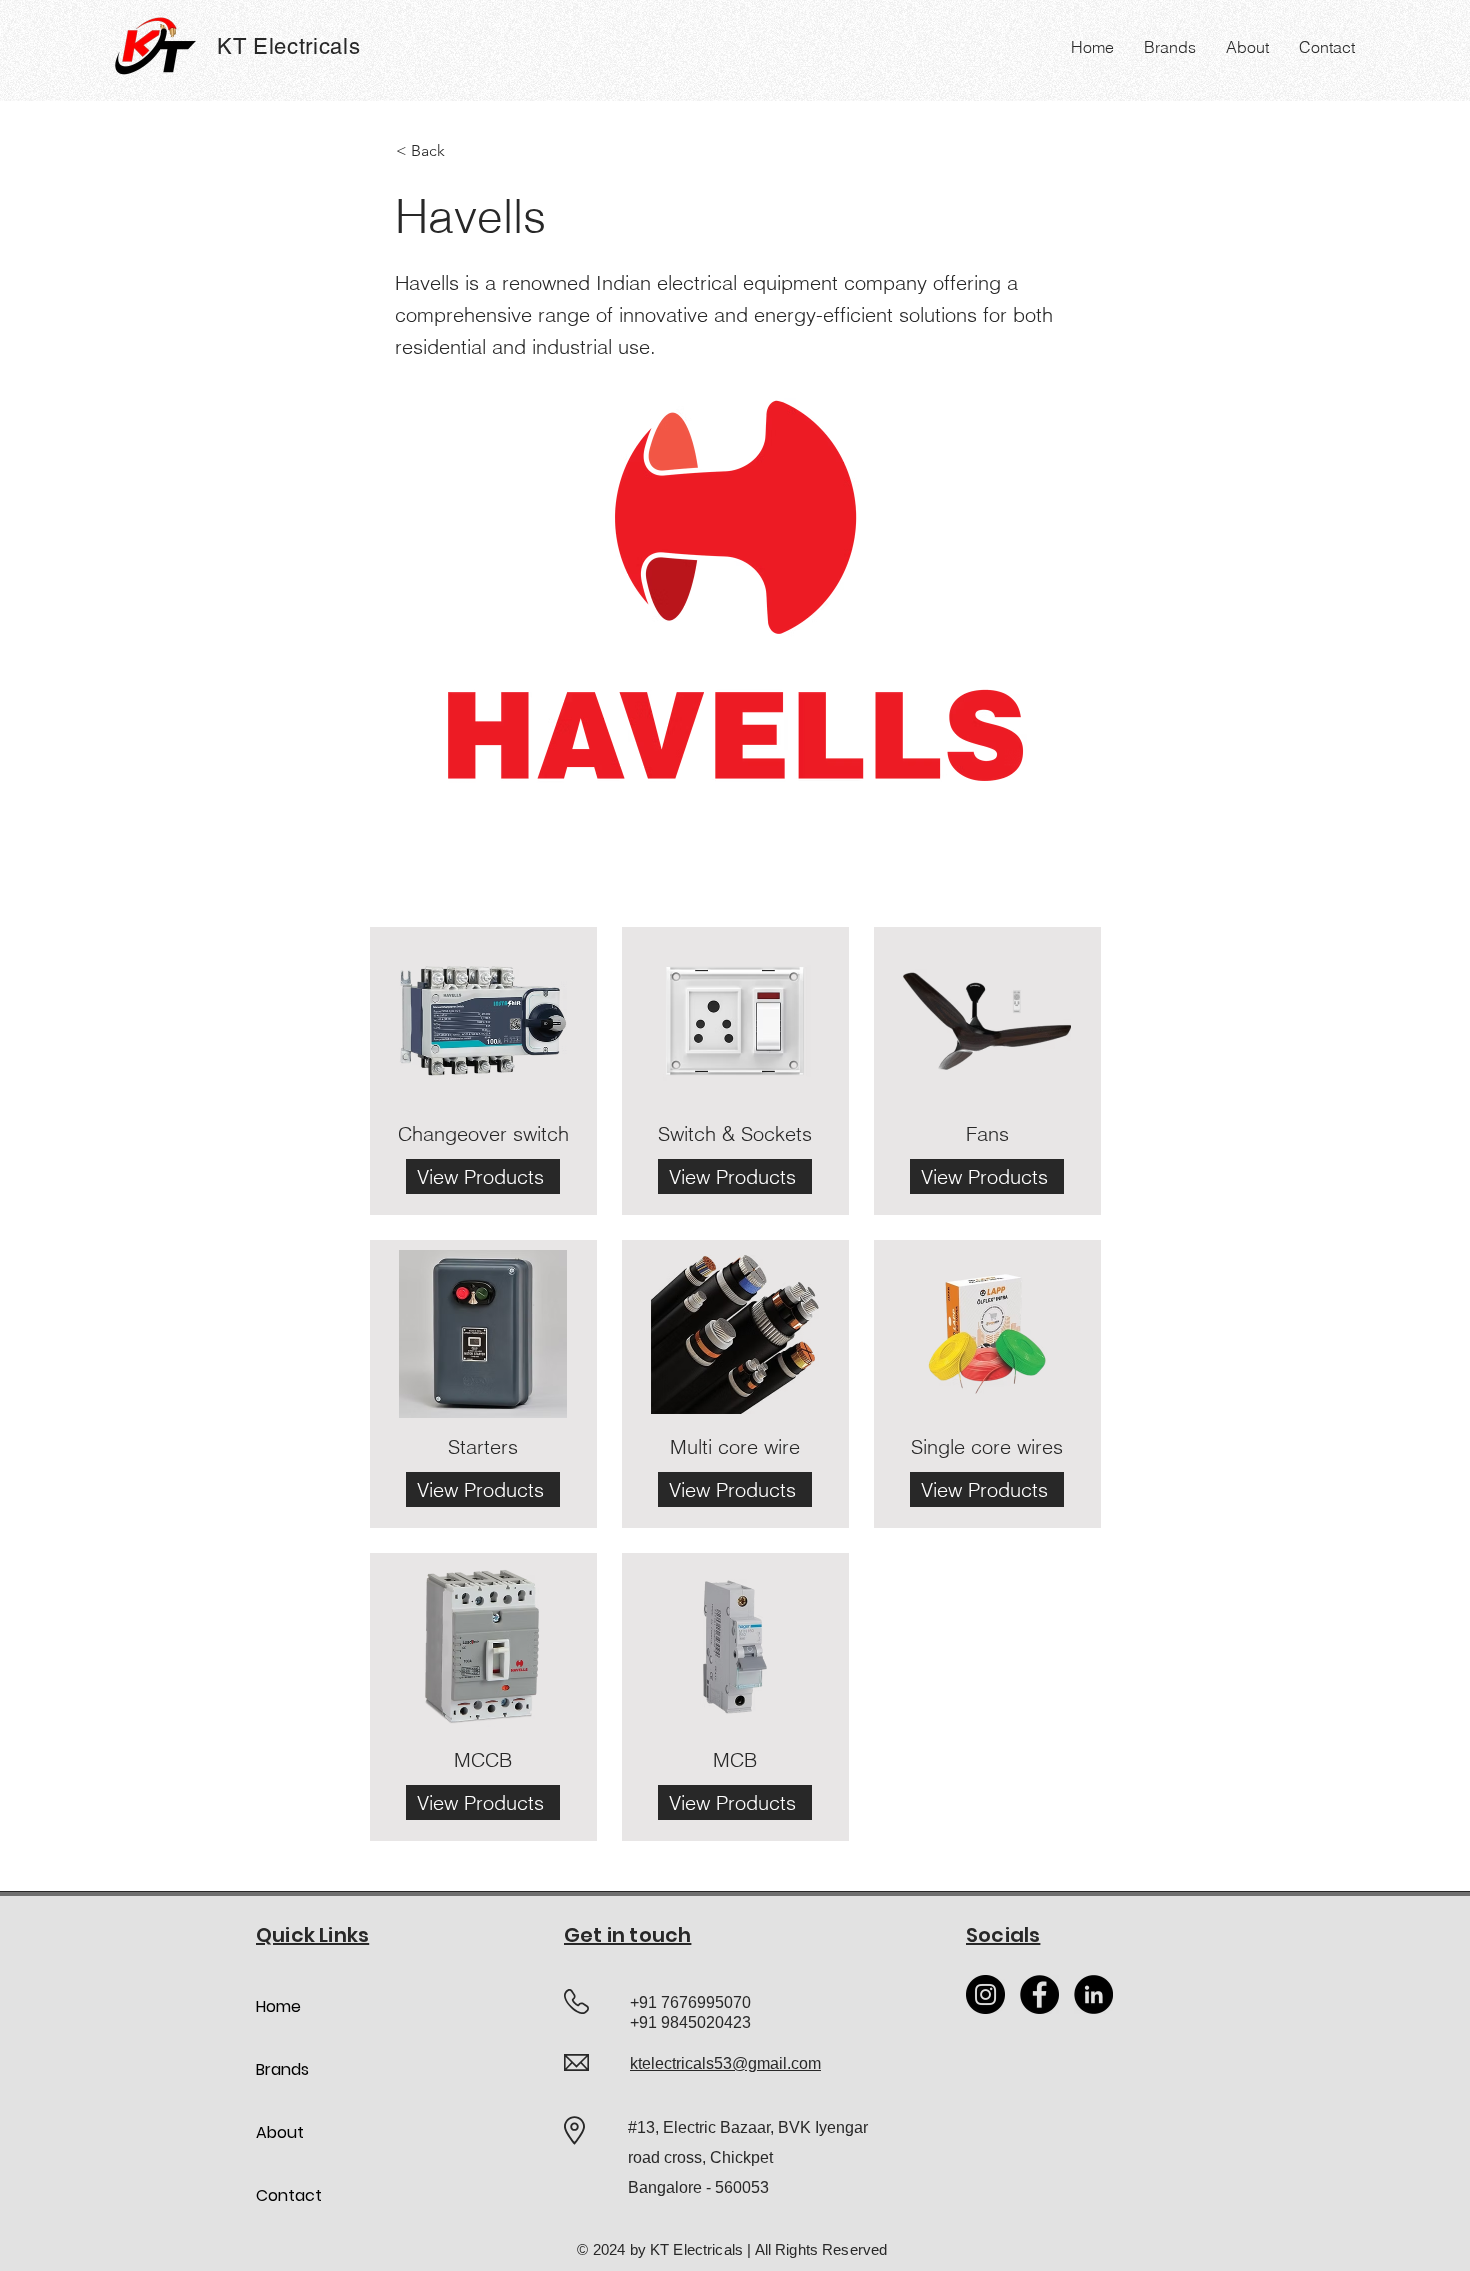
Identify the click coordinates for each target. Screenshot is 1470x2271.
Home (278, 2006)
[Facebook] (1039, 1994)
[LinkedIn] (1093, 1994)
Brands (282, 2069)
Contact (289, 2195)
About (280, 2132)
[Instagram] (985, 1994)
